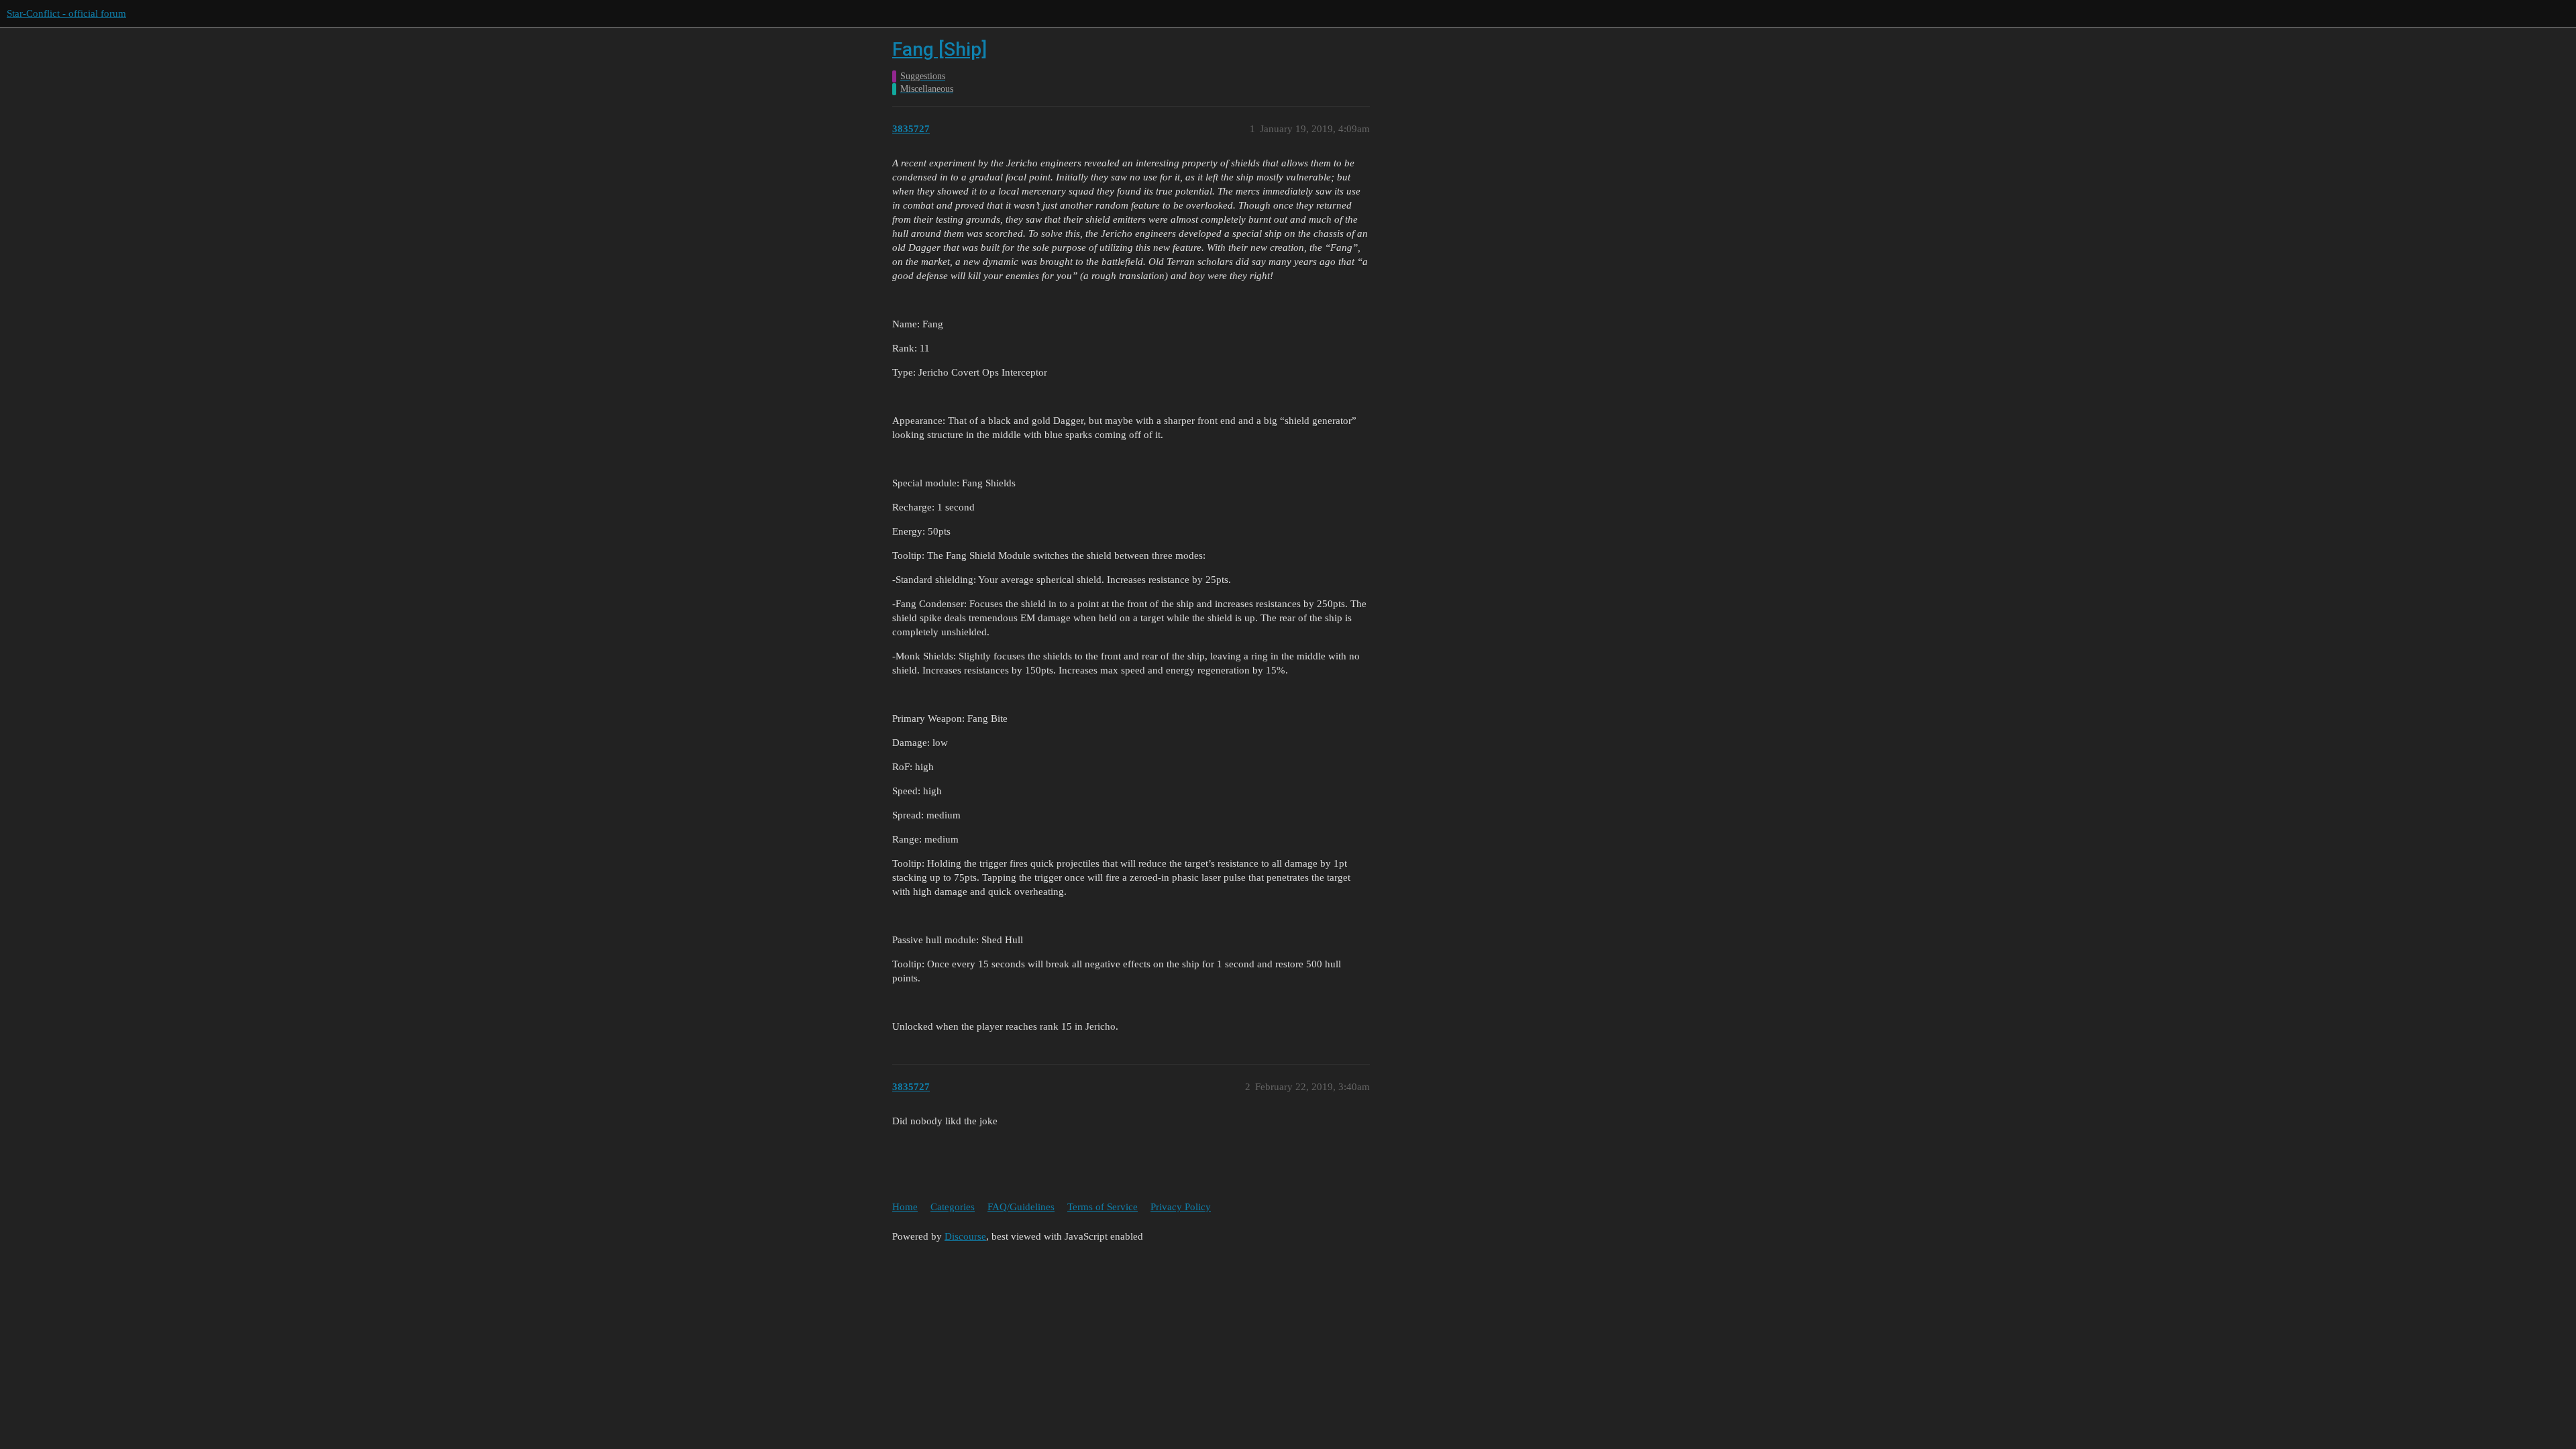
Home (905, 1207)
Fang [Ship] (940, 49)
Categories (953, 1207)
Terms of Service (1103, 1207)
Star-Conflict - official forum (66, 13)
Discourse (965, 1236)
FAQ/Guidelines (1021, 1207)
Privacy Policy (1181, 1207)
